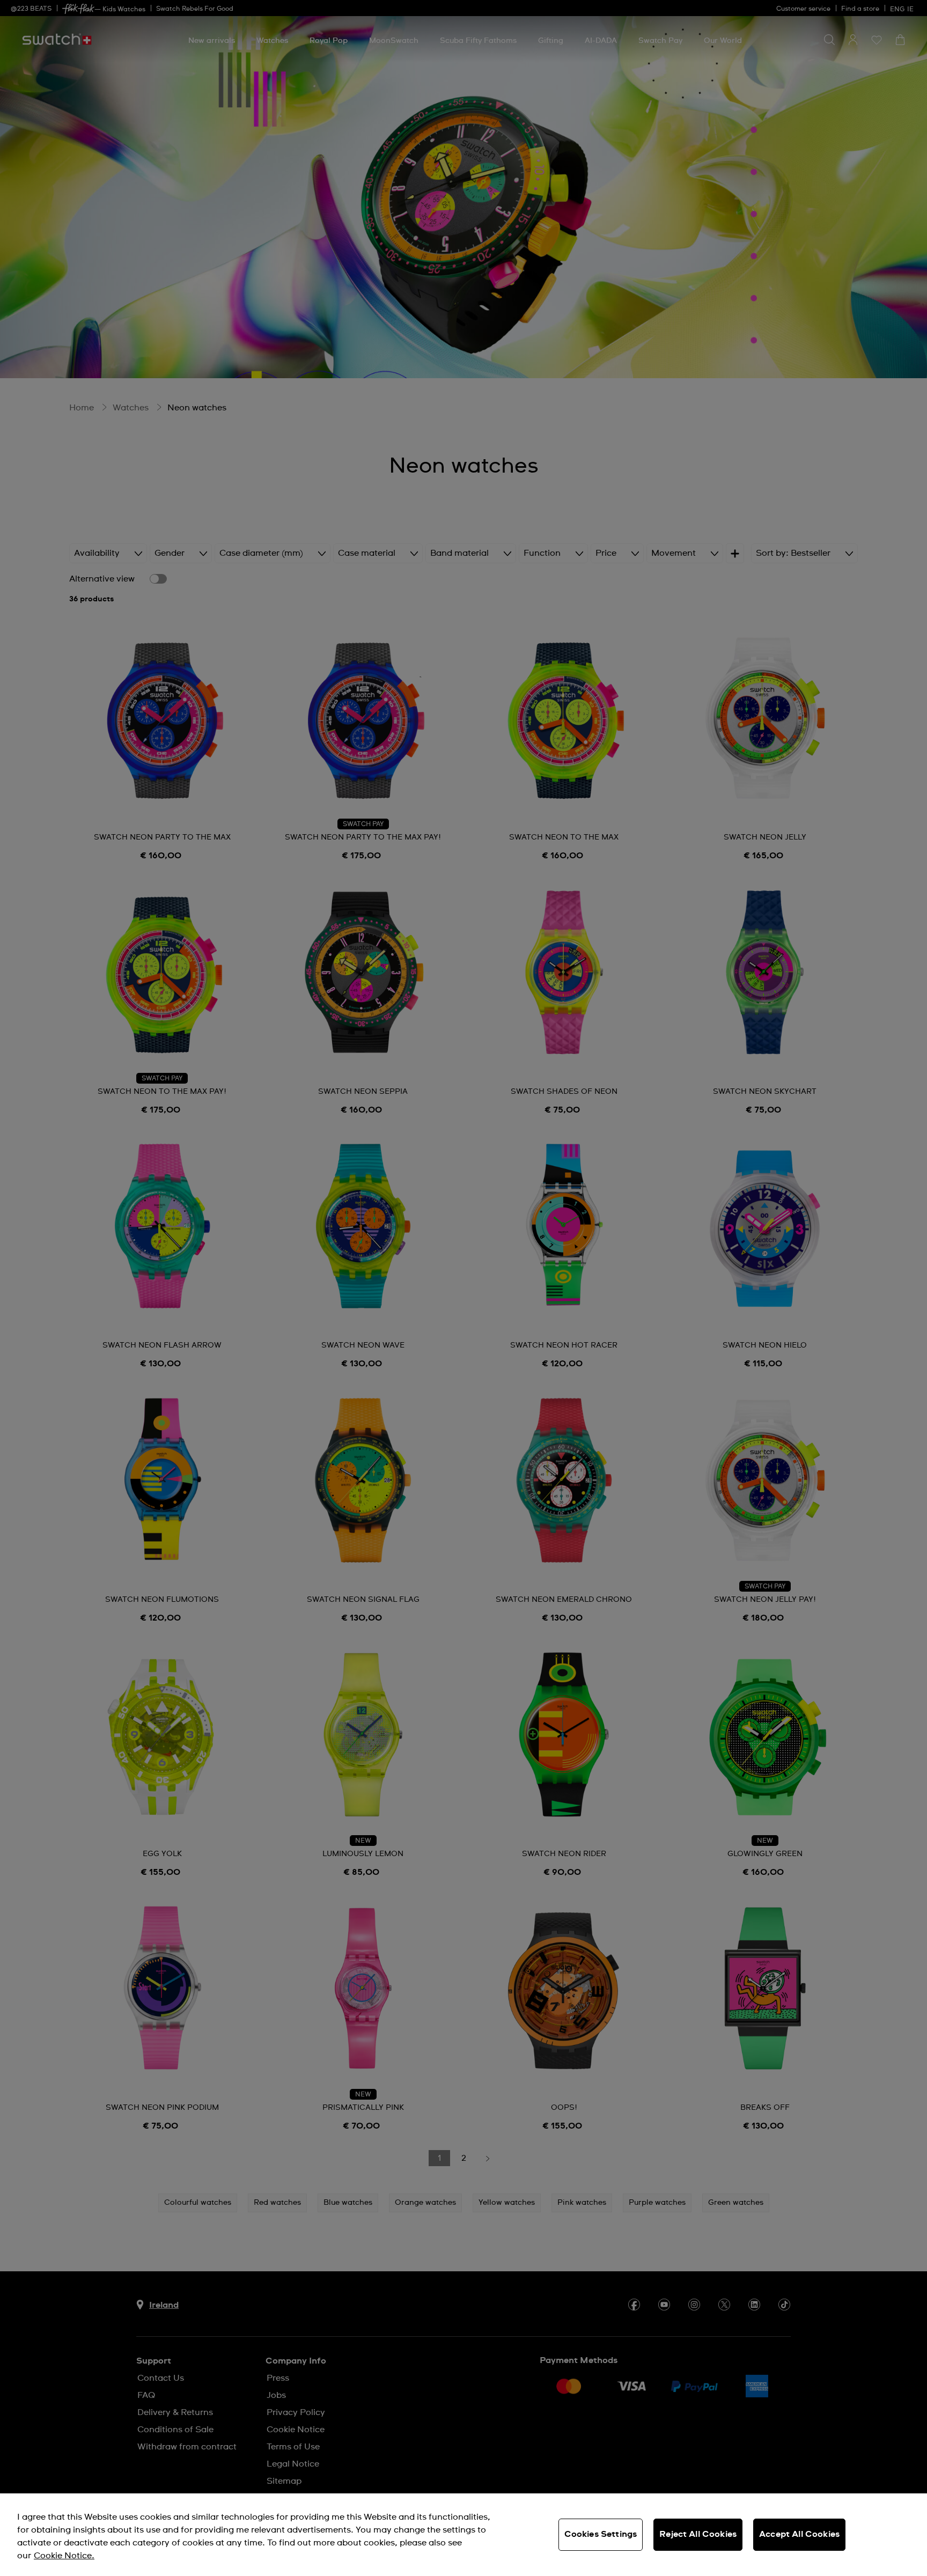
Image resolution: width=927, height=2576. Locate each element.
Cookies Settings (601, 2534)
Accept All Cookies (799, 2534)
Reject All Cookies (698, 2534)
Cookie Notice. (64, 2556)
